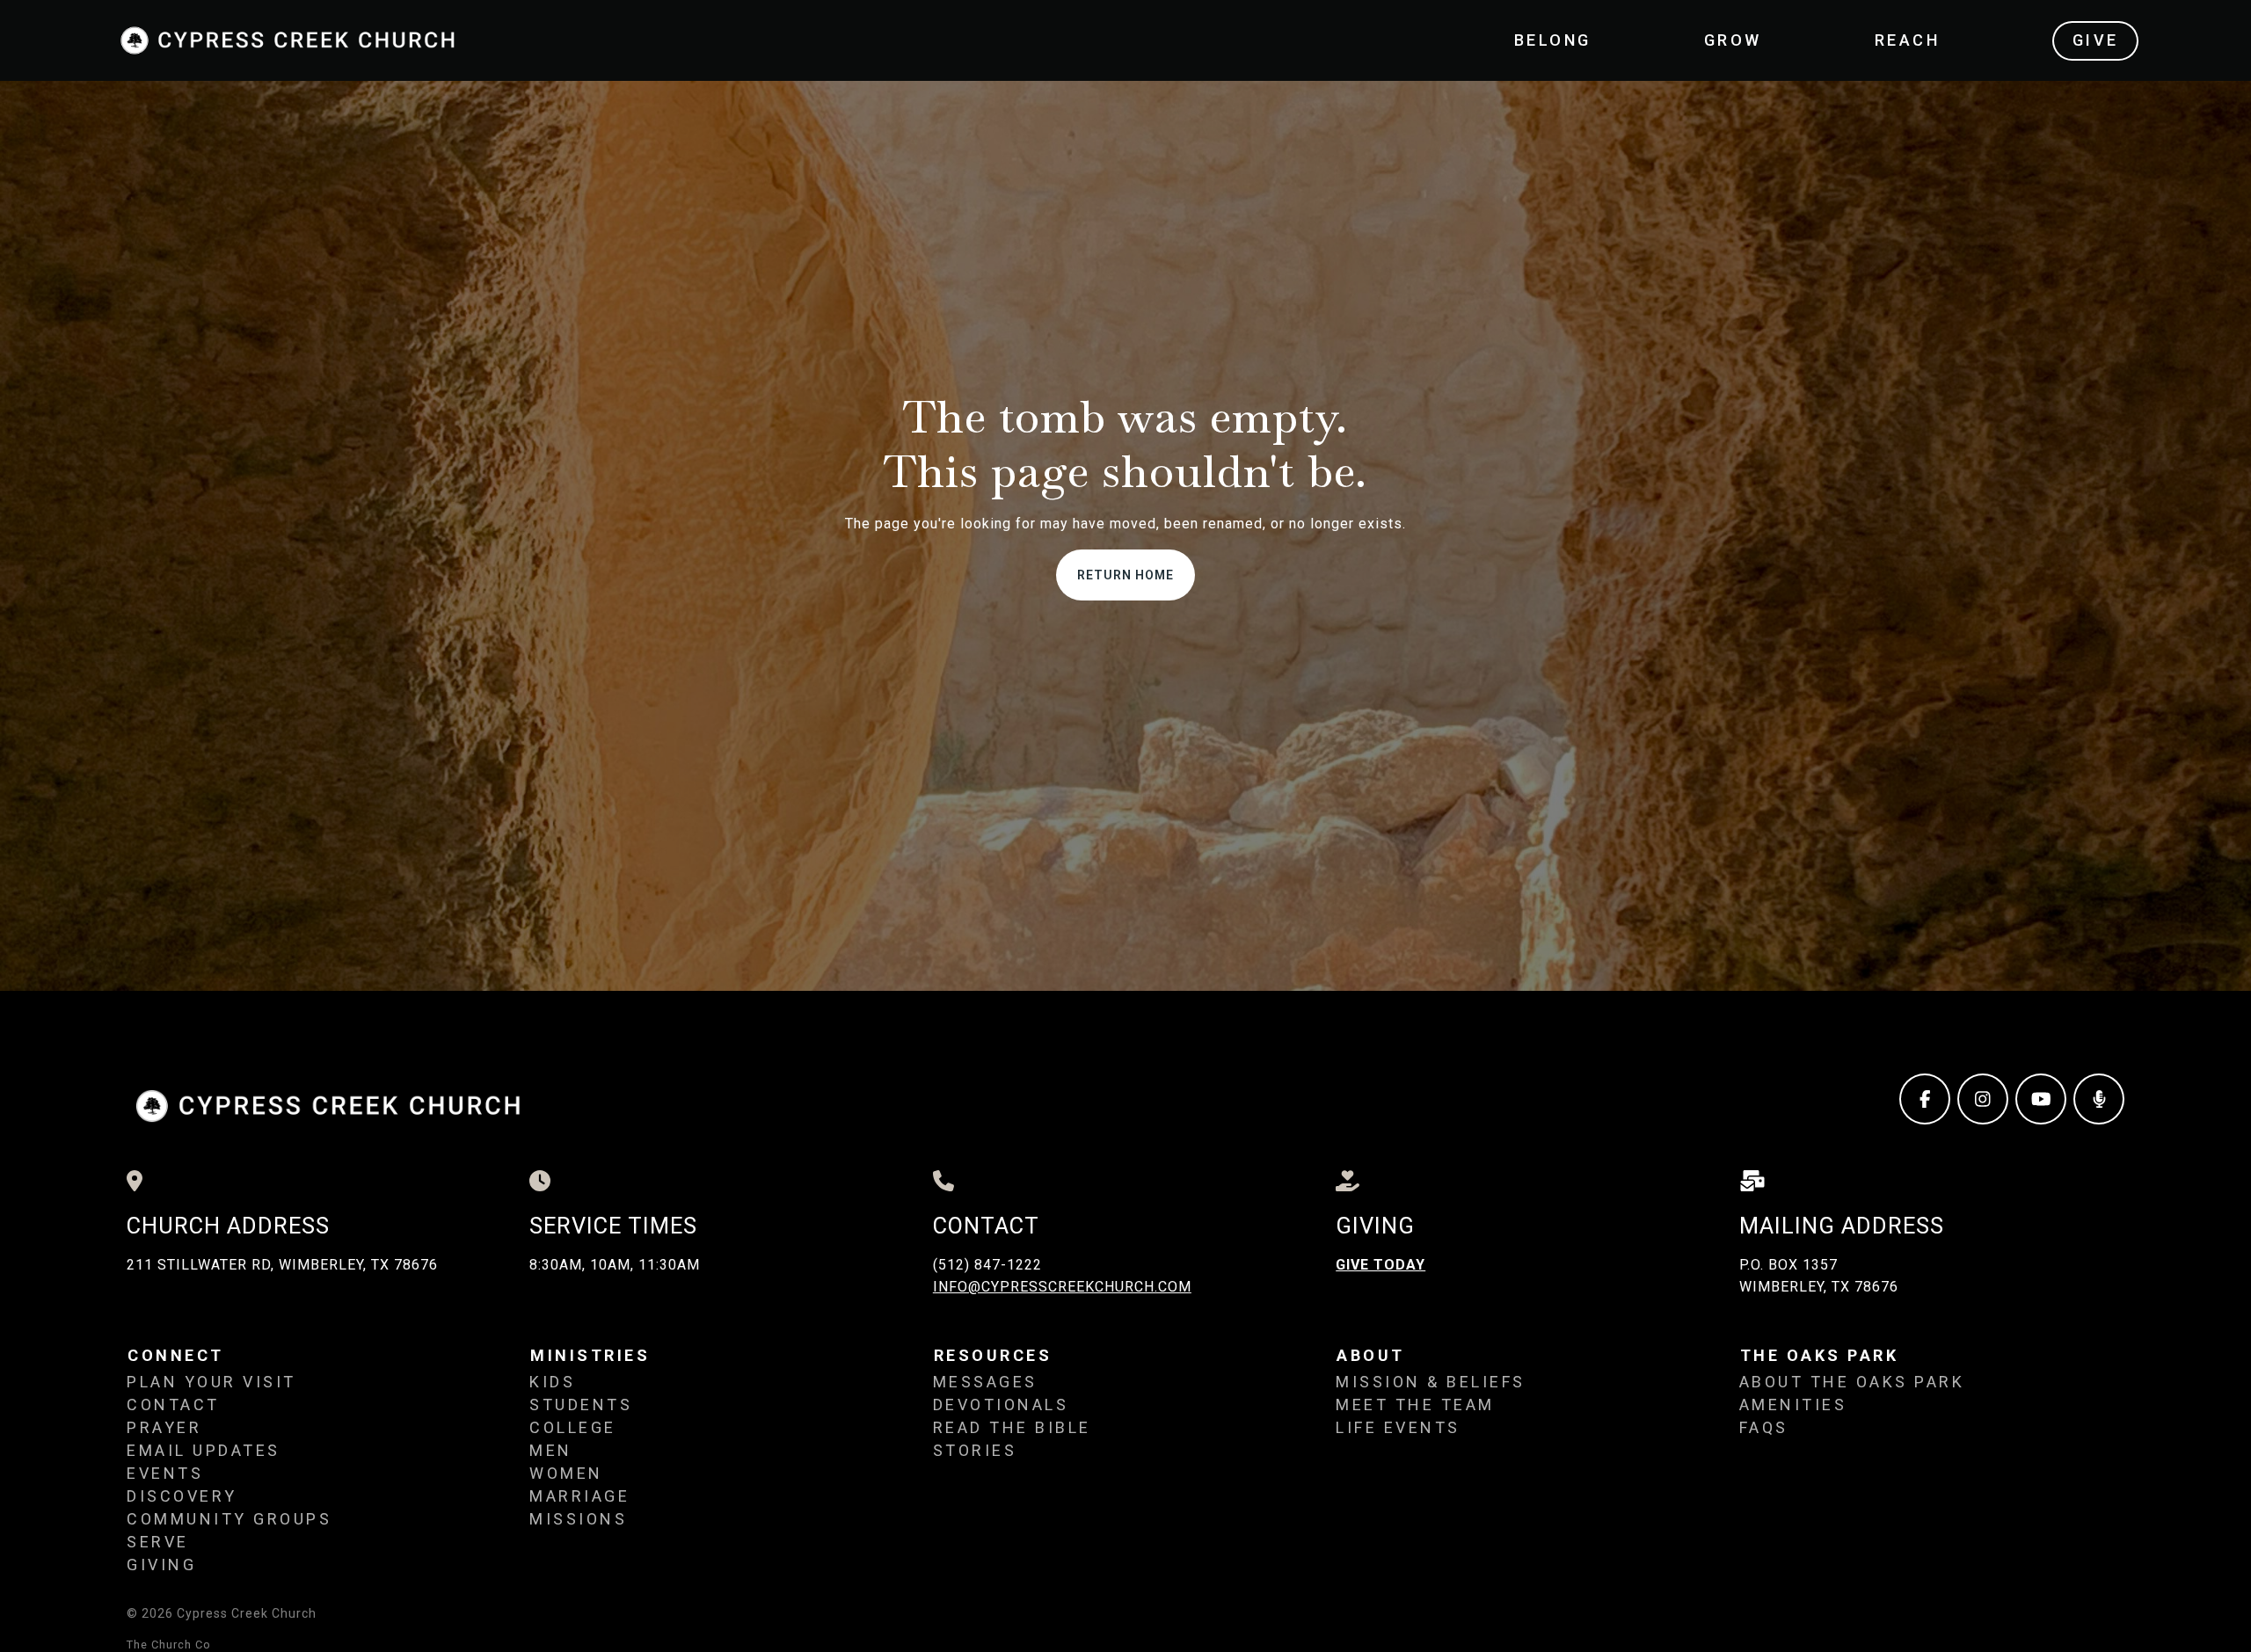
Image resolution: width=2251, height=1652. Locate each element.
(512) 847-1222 (987, 1265)
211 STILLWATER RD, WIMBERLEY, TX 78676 (282, 1265)
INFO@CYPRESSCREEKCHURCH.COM (1062, 1287)
